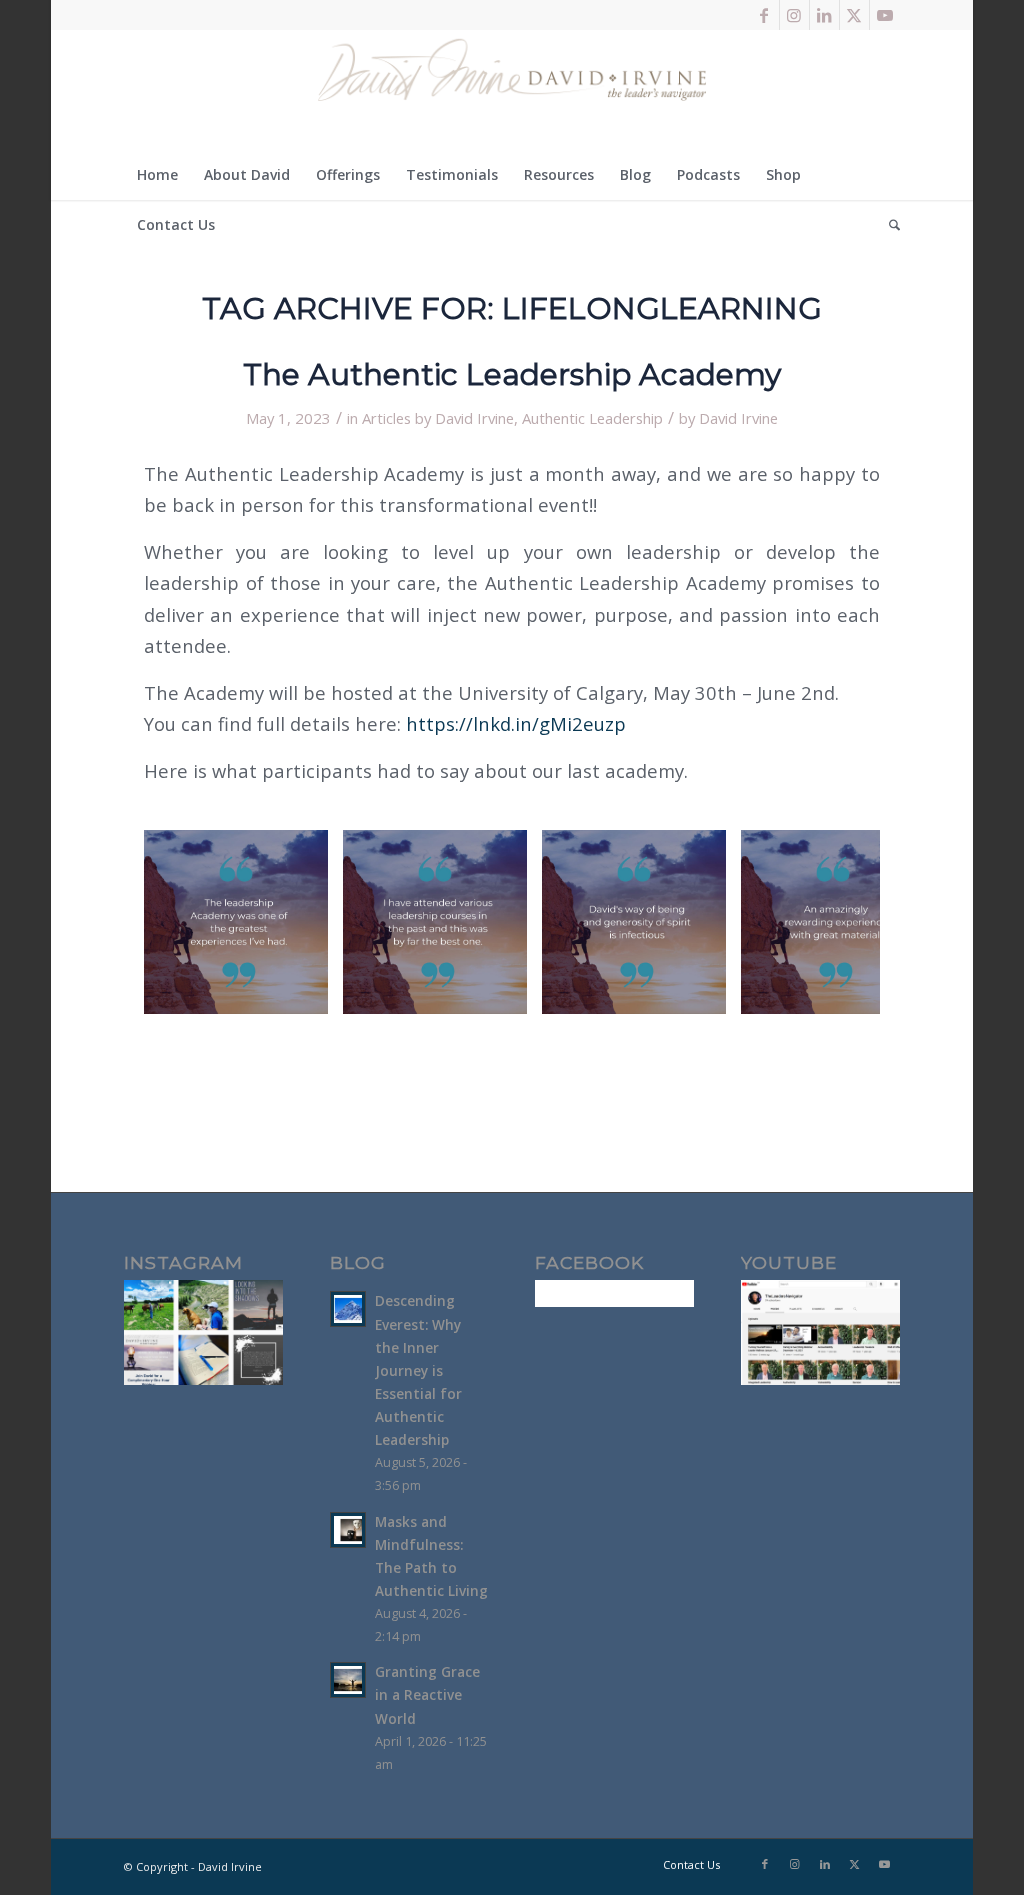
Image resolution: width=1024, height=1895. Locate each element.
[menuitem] (157, 175)
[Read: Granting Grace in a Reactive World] (348, 1680)
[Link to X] (854, 15)
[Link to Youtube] (885, 15)
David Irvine (738, 418)
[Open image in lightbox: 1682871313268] (704, 992)
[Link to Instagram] (794, 15)
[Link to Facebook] (764, 15)
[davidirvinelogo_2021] (512, 90)
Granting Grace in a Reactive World (427, 1694)
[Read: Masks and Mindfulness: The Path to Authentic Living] (348, 1530)
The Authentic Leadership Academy (512, 374)
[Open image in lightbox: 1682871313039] (306, 992)
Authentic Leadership (592, 418)
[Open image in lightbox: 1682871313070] (505, 992)
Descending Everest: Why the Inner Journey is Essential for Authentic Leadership (418, 1370)
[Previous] (189, 922)
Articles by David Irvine (438, 418)
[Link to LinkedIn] (824, 15)
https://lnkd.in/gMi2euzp (516, 723)
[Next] (835, 922)
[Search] (888, 225)
